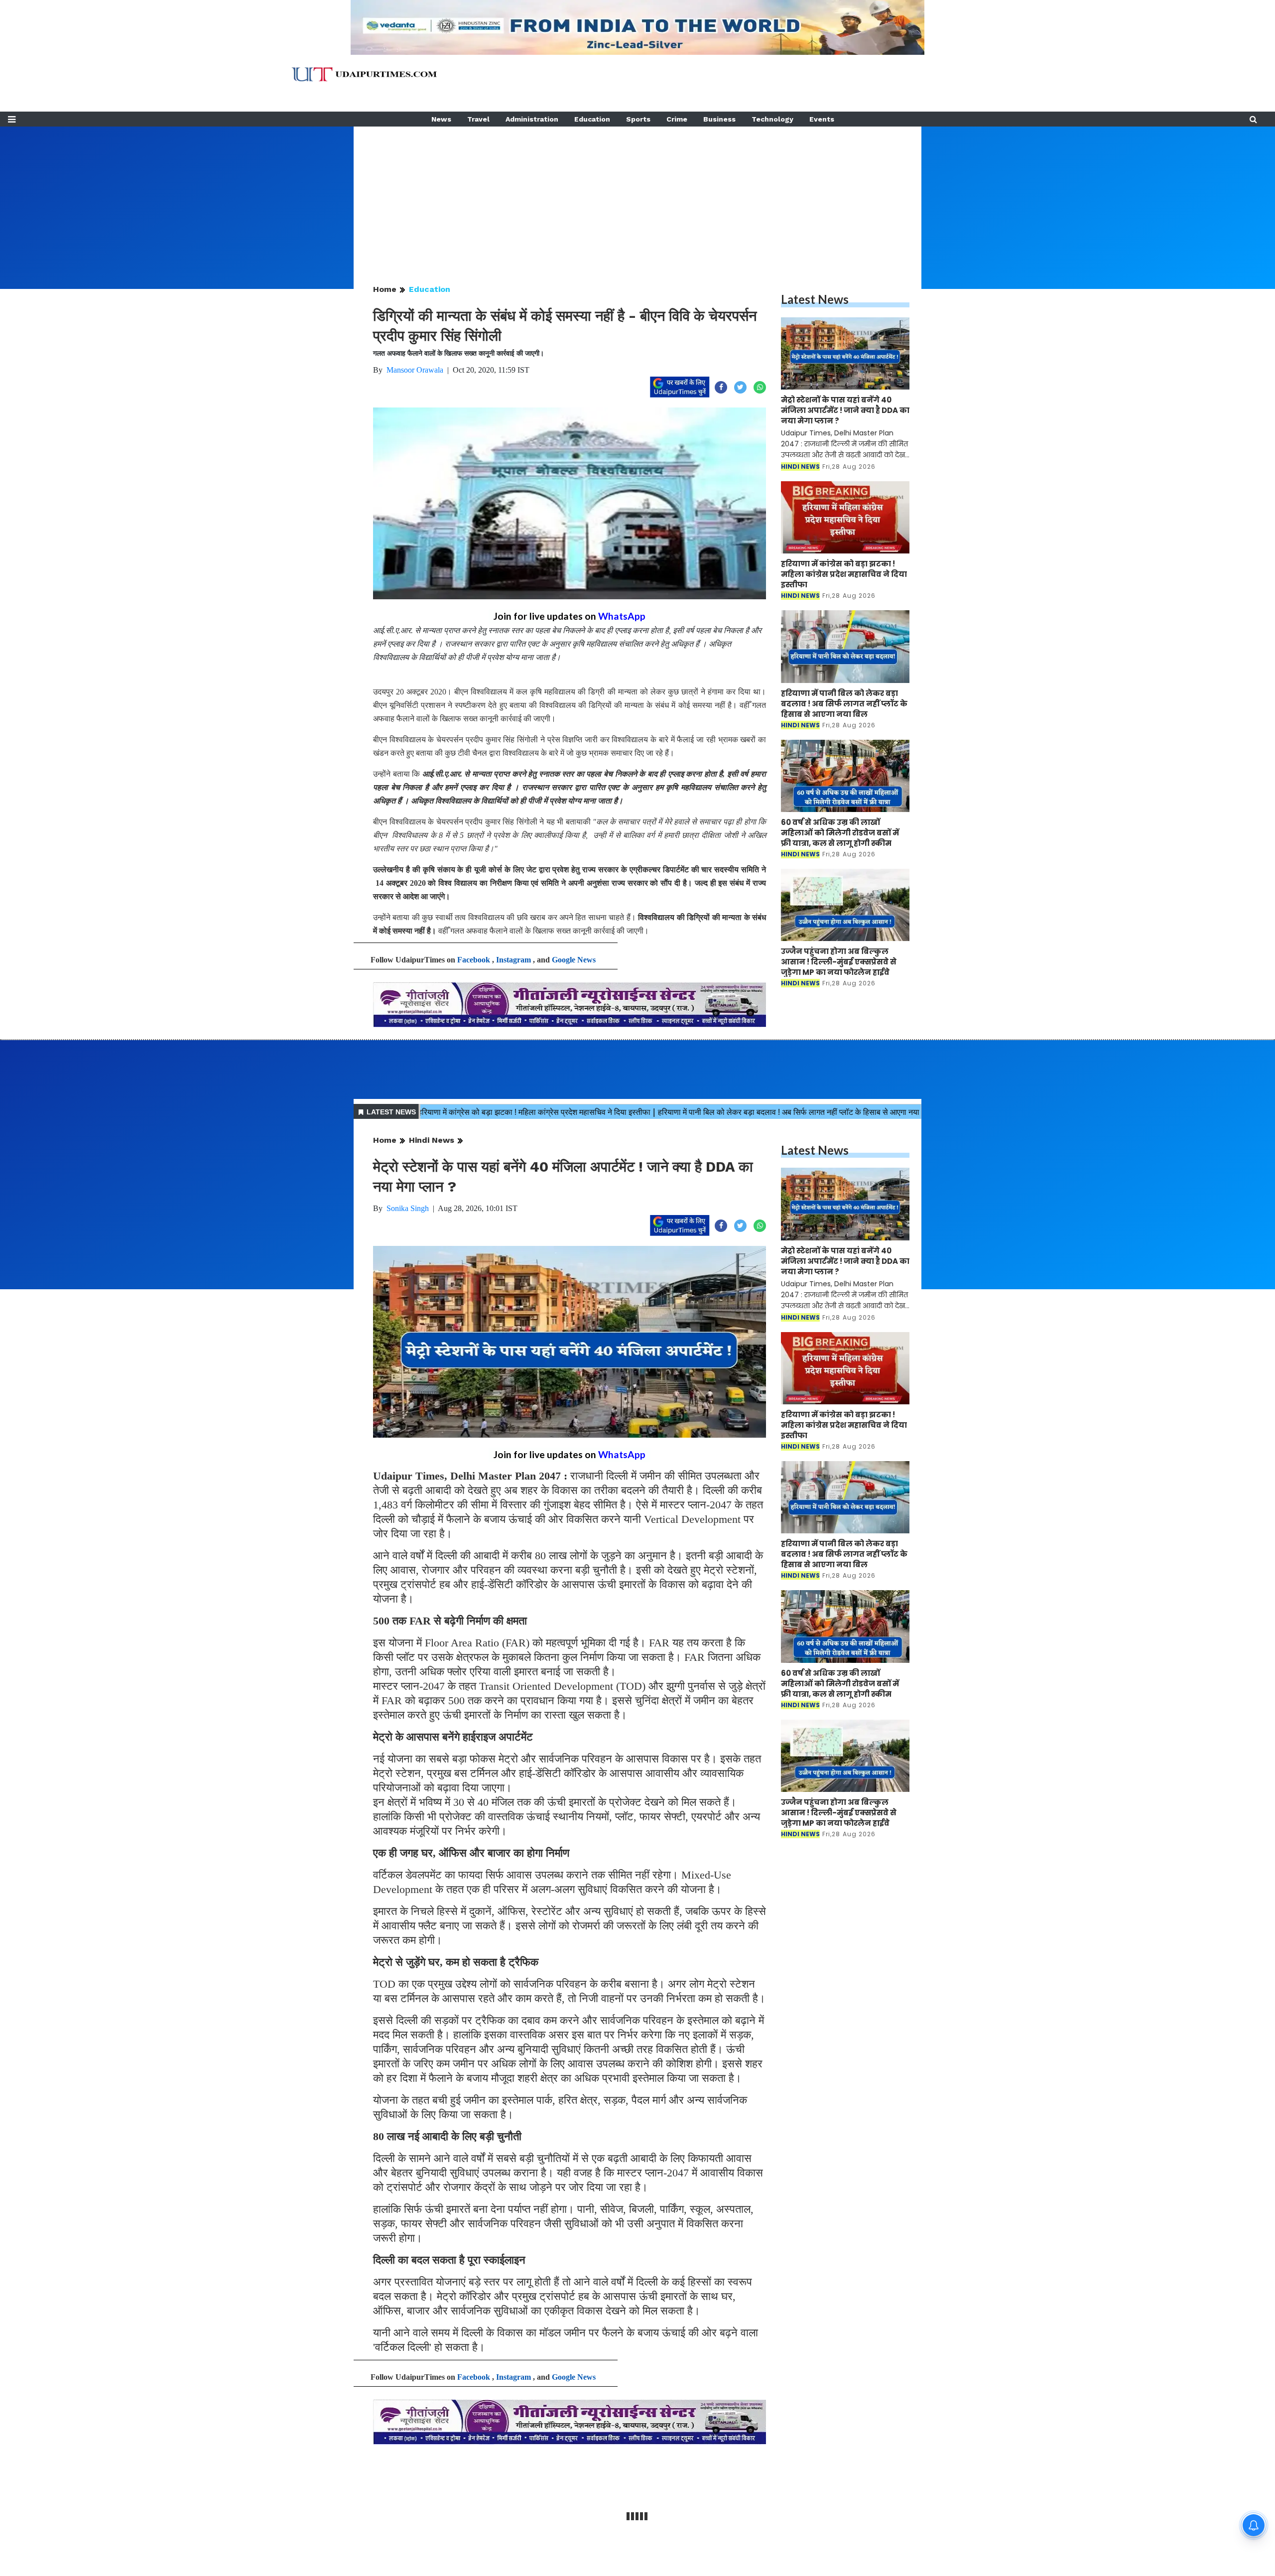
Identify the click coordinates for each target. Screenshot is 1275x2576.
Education (592, 119)
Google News (574, 960)
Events (822, 119)
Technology (772, 119)
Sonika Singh (408, 1208)
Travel (478, 119)
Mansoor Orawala (415, 370)
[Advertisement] (637, 196)
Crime (677, 119)
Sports (638, 119)
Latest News (815, 299)
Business (719, 119)
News (441, 119)
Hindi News (432, 1140)
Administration (532, 119)
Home (385, 289)
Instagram (513, 960)
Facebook (474, 960)
